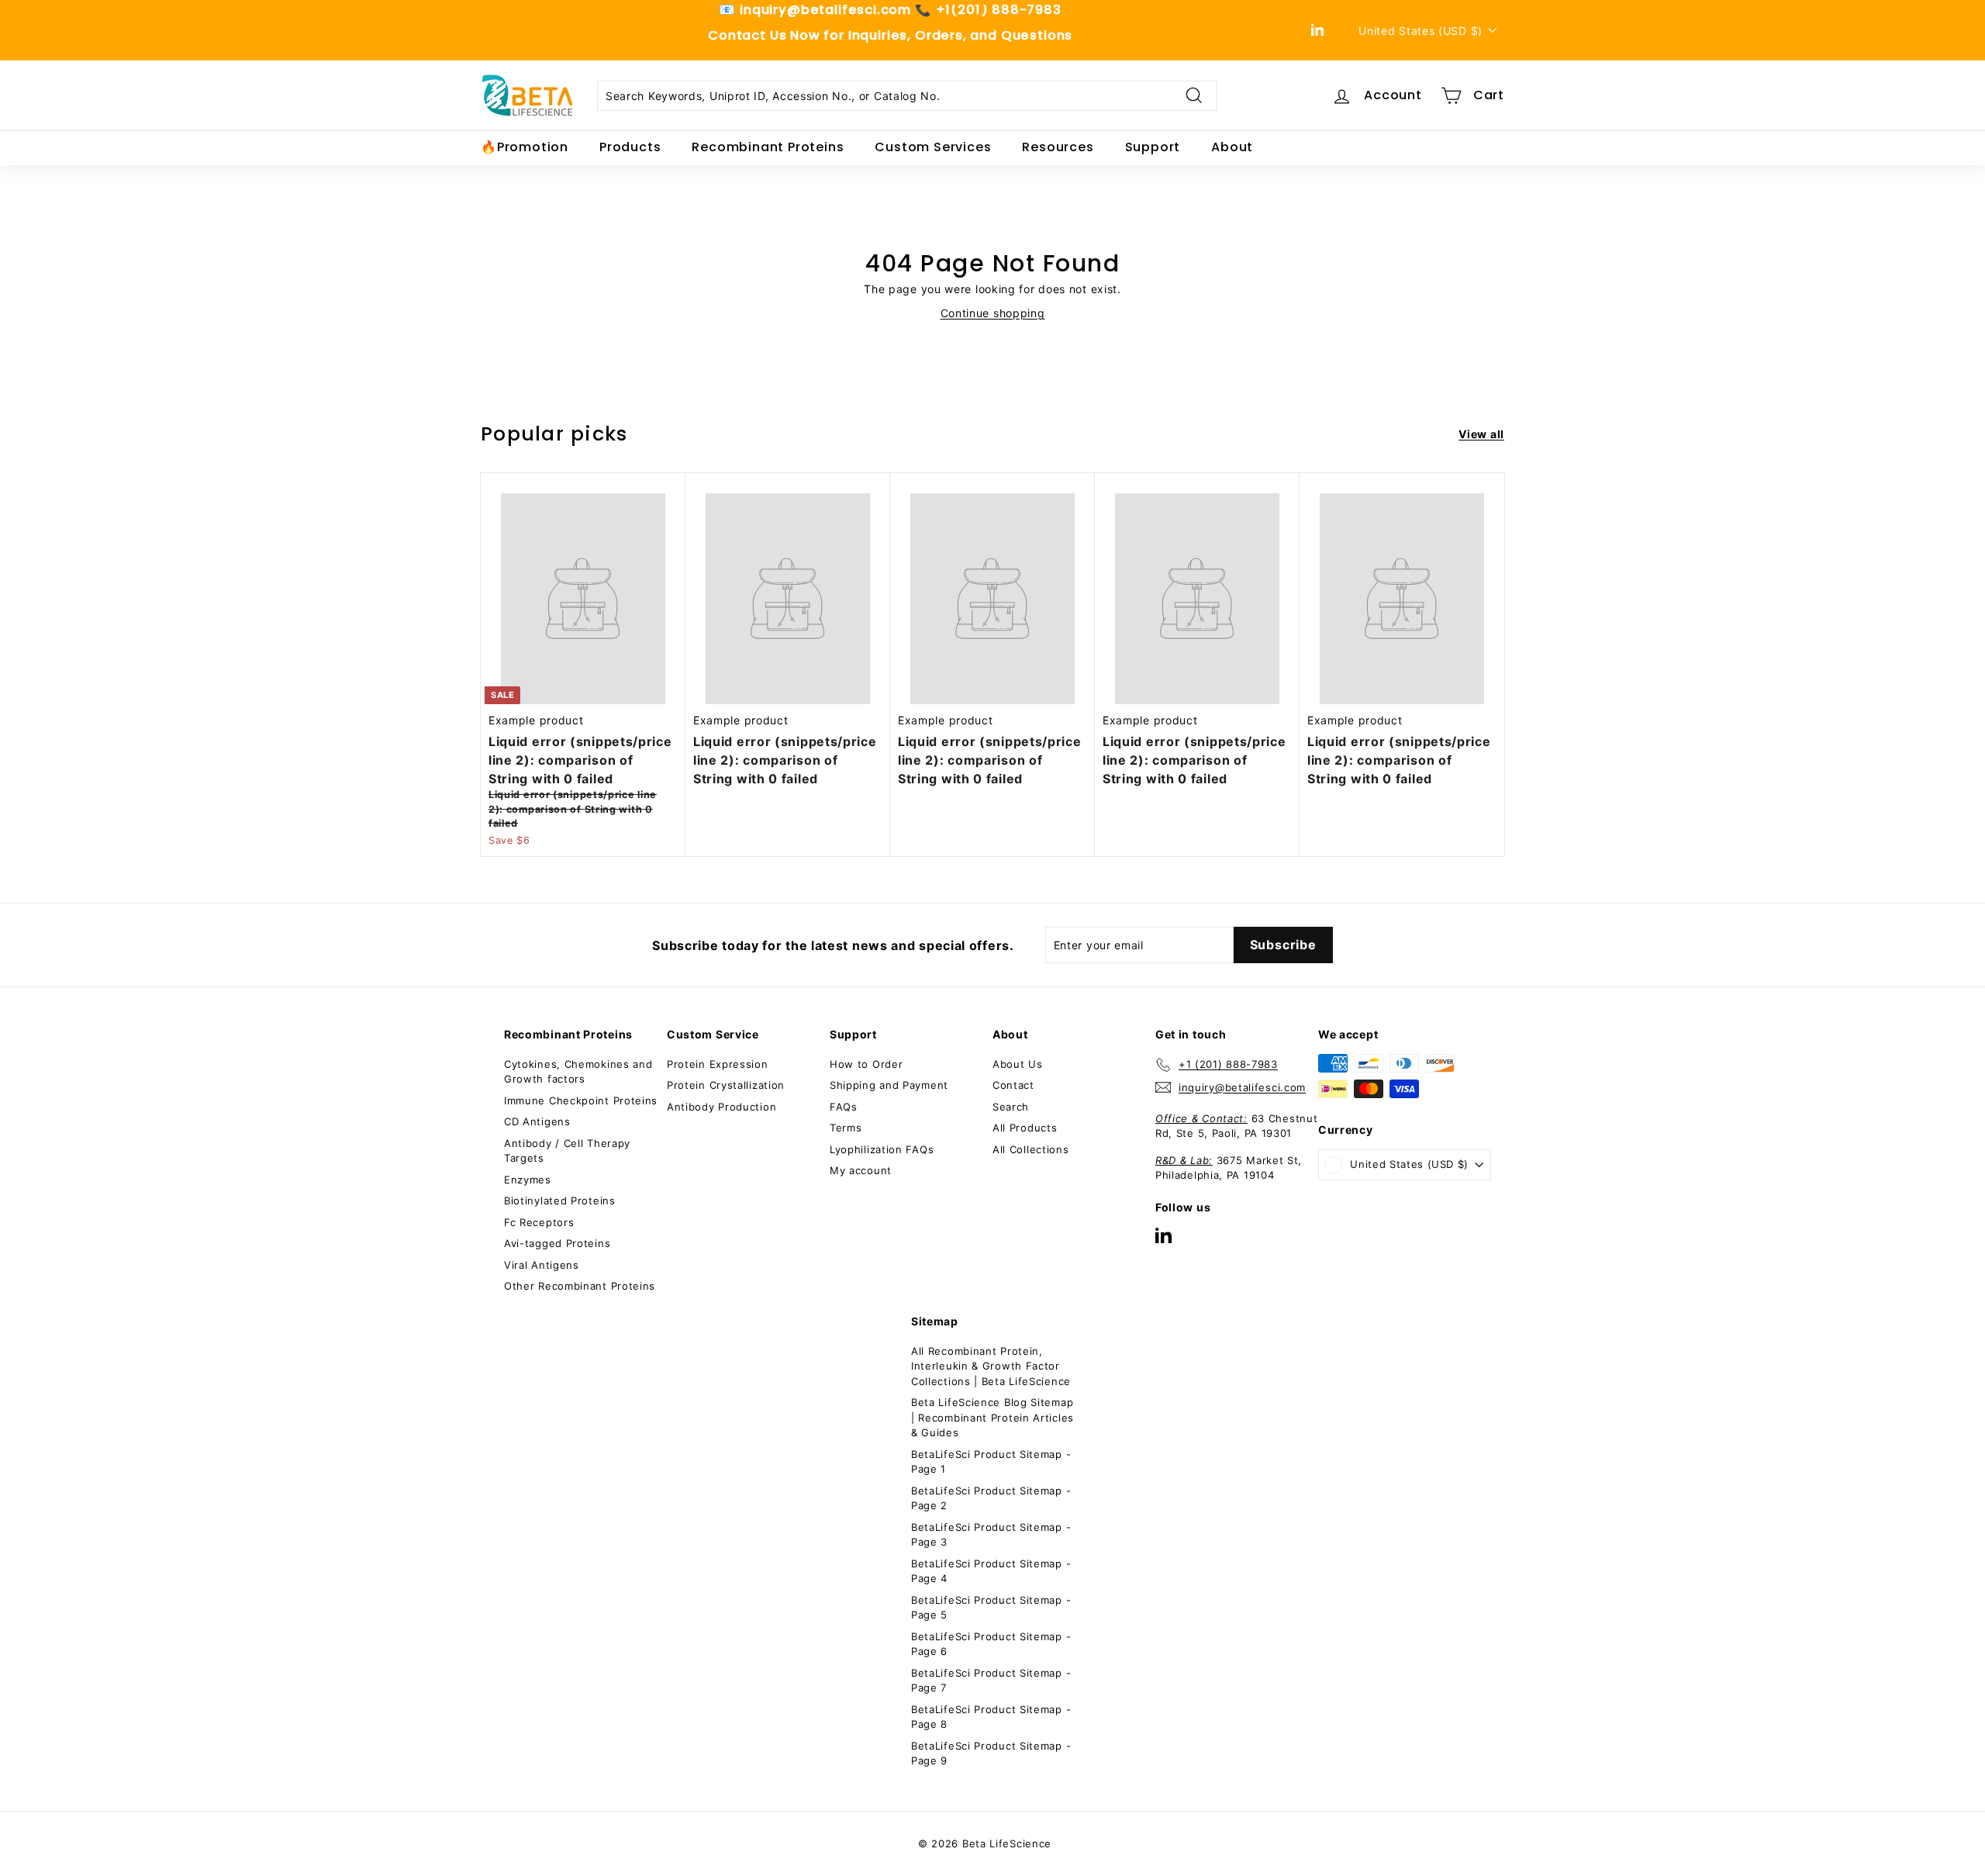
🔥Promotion (525, 147)
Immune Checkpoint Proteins (581, 1100)
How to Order (866, 1064)
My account (861, 1170)
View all (1481, 434)
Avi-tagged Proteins (557, 1243)
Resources (1058, 147)
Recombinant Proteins (768, 147)
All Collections (1031, 1149)
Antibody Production (722, 1107)
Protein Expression (718, 1064)
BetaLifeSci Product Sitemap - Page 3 (991, 1535)
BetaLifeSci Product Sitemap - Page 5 (991, 1608)
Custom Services (933, 147)
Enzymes (528, 1180)
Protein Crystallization (726, 1085)
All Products (1025, 1128)
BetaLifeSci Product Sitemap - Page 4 (991, 1571)
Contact (1013, 1085)
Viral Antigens (542, 1265)
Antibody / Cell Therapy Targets (567, 1151)
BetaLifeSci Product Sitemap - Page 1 (991, 1462)
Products (630, 147)
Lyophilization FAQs (882, 1149)
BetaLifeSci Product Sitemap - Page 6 (991, 1644)
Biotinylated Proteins (560, 1201)
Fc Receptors (539, 1222)
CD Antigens (537, 1121)
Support (1153, 147)
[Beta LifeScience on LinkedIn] (1163, 1235)
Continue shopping (993, 313)
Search (1011, 1107)
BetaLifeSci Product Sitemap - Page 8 (991, 1717)
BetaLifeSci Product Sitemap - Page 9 (991, 1753)
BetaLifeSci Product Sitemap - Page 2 (991, 1498)
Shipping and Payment (889, 1085)
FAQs (844, 1107)
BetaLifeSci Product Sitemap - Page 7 (991, 1681)
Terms (846, 1128)
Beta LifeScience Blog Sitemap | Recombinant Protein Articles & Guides (992, 1417)
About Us (1018, 1064)
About (1232, 147)
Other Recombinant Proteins (580, 1286)
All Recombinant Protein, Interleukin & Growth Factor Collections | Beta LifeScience (991, 1366)
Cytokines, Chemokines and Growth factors (578, 1072)
